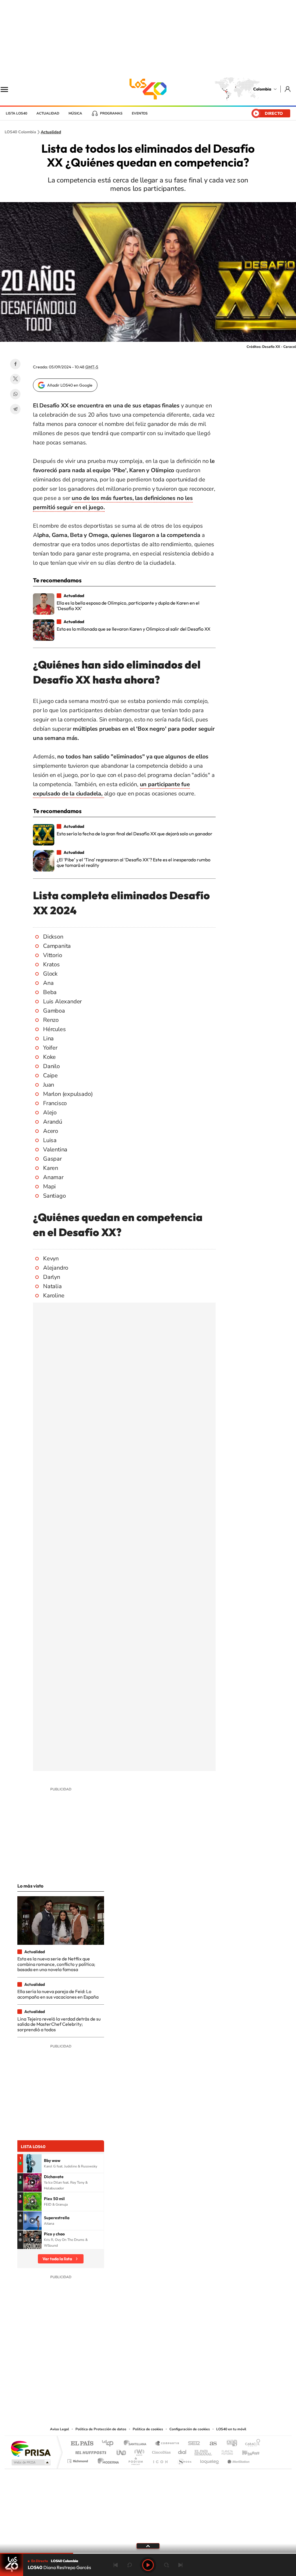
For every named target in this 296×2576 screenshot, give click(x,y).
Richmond (78, 2460)
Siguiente (180, 2565)
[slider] (148, 2553)
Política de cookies (148, 2429)
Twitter (15, 379)
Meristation (238, 2460)
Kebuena (246, 2451)
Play (148, 2565)
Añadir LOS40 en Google (70, 385)
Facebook (15, 364)
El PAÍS (82, 2444)
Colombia (262, 89)
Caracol (251, 2444)
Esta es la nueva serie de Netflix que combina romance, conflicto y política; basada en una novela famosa (56, 1964)
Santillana (137, 2444)
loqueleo (210, 2460)
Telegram (15, 409)
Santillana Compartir (167, 2444)
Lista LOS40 (16, 113)
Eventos (140, 113)
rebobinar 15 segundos (129, 2565)
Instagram (136, 2390)
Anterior (116, 2565)
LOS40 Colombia (148, 89)
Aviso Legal (60, 2429)
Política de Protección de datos (101, 2429)
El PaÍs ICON (160, 2460)
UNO (122, 2451)
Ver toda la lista (57, 2259)
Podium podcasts (135, 2460)
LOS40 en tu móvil (231, 2429)
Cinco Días (160, 2451)
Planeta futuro (225, 2451)
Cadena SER (192, 2444)
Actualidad (48, 113)
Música (75, 113)
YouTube (148, 2390)
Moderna (107, 2460)
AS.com (211, 2444)
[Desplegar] (148, 2546)
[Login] (288, 89)
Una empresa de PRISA (31, 2448)
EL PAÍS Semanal (204, 2451)
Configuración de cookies (190, 2429)
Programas (111, 113)
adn (230, 2444)
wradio (138, 2451)
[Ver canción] (32, 2163)
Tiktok (125, 2390)
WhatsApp (15, 394)
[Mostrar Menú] (8, 89)
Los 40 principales (110, 2444)
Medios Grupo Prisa (30, 2462)
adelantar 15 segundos (166, 2565)
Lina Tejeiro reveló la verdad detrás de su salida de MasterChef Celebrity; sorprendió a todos (59, 2024)
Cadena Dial (182, 2451)
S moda (184, 2460)
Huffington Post (90, 2451)
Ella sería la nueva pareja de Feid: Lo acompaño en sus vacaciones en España (58, 1994)
